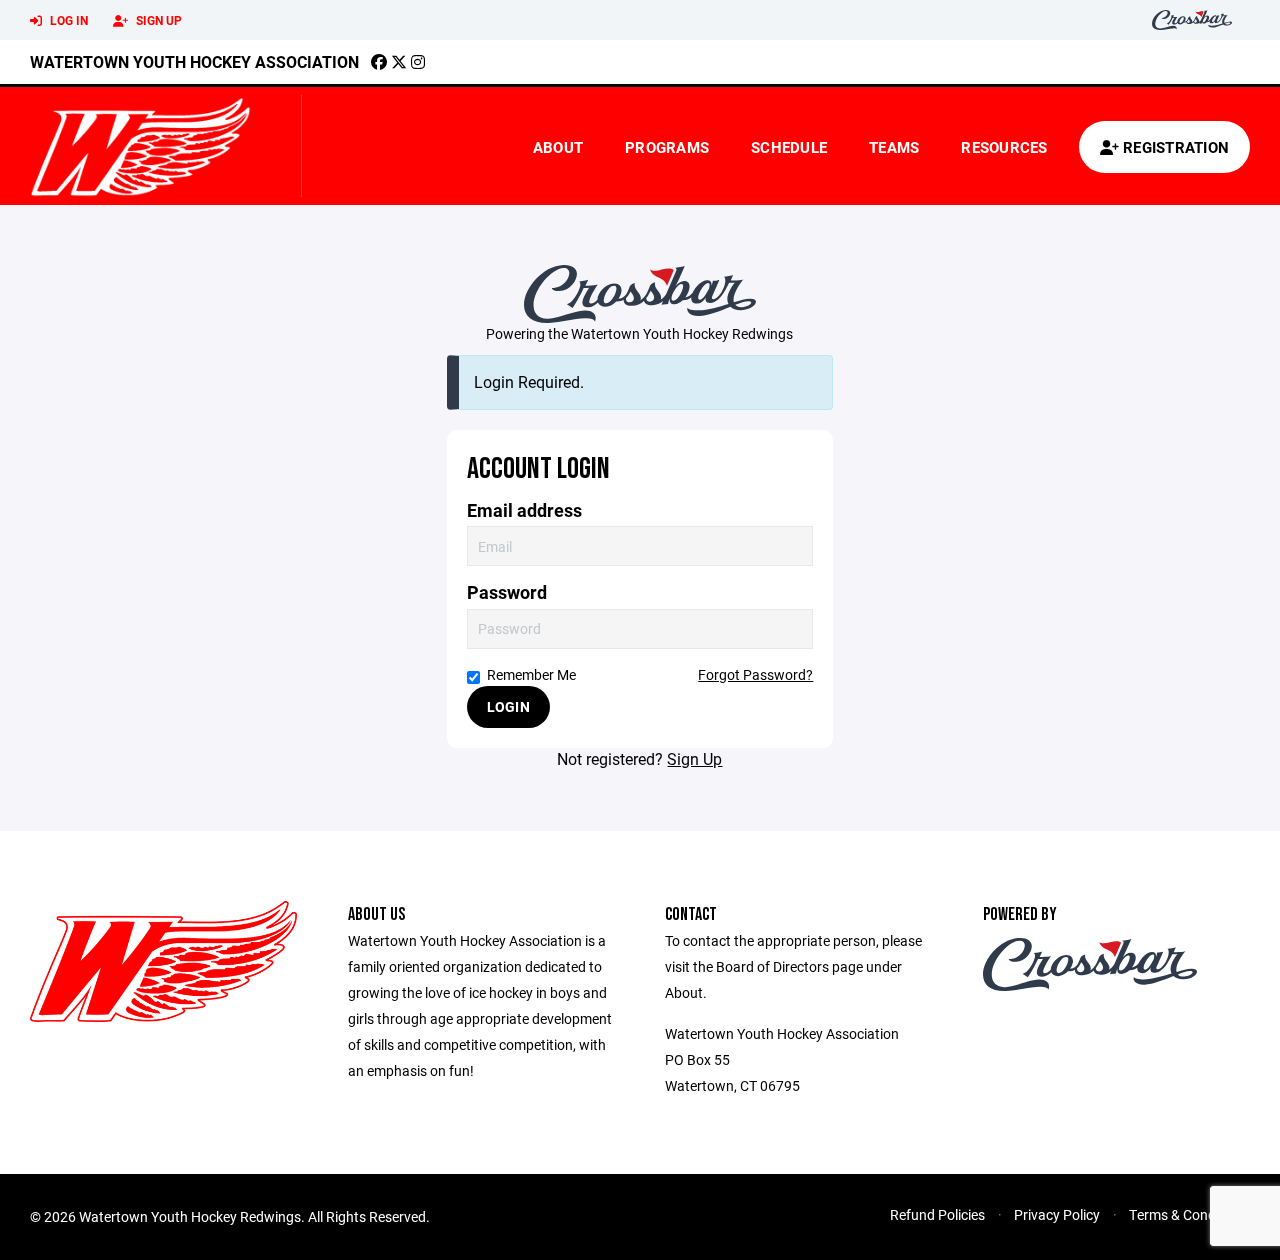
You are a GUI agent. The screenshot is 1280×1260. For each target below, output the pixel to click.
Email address (524, 510)
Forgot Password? (755, 674)
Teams (894, 147)
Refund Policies (937, 1214)
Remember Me (531, 674)
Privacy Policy (1057, 1214)
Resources (1004, 147)
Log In (67, 20)
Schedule (789, 147)
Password (507, 592)
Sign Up (157, 20)
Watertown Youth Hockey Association (194, 61)
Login (508, 706)
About (558, 147)
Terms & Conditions (1189, 1214)
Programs (667, 147)
